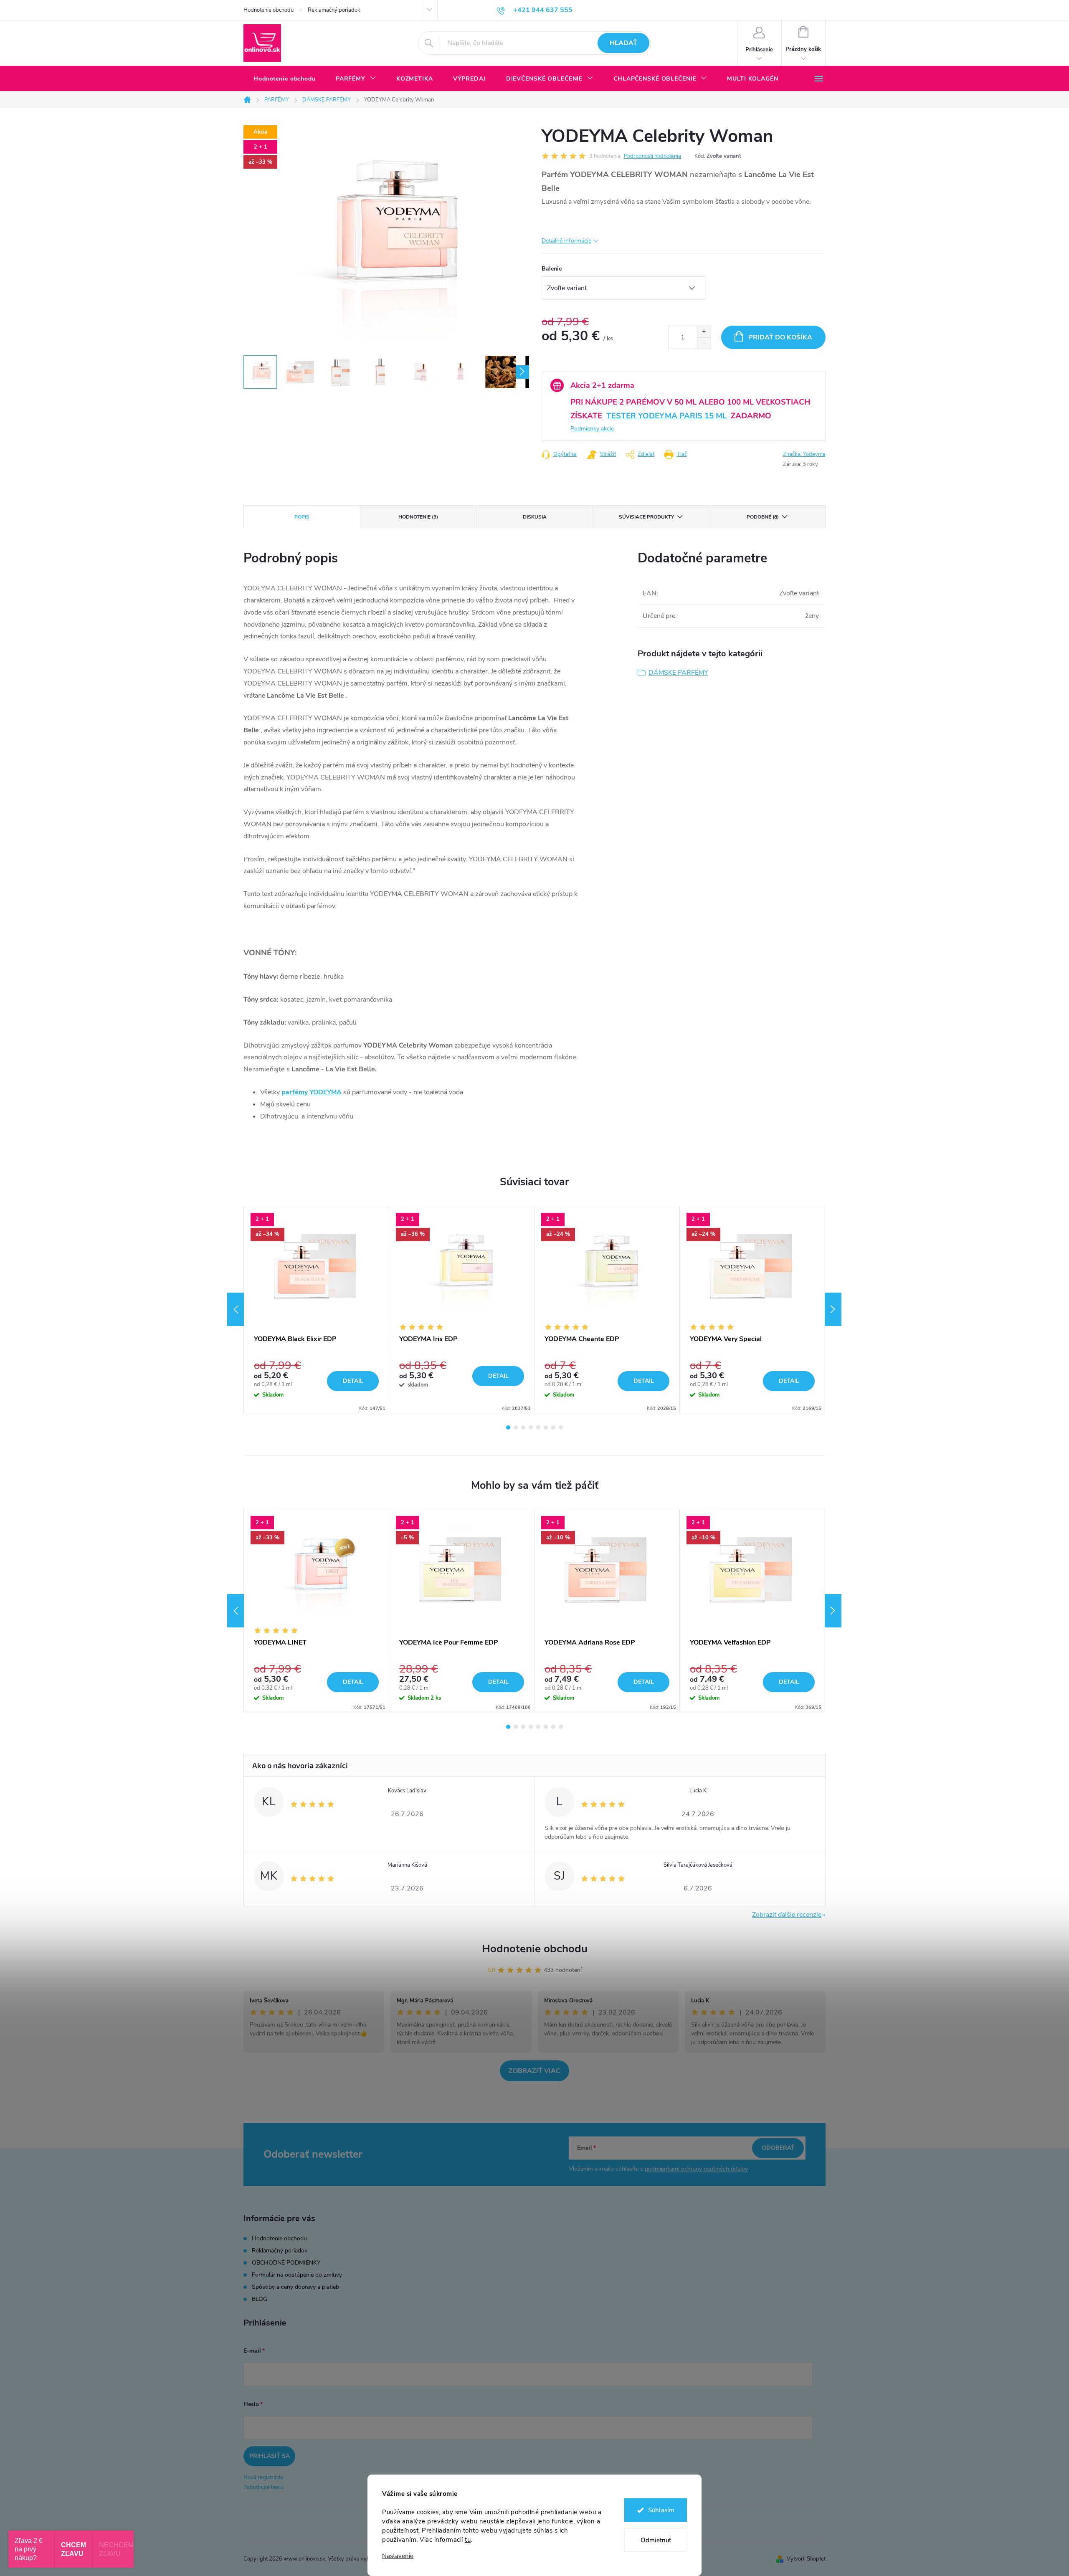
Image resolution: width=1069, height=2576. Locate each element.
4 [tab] (531, 1427)
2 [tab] (516, 1427)
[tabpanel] (317, 1310)
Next (833, 1309)
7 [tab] (553, 1427)
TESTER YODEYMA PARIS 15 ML (666, 416)
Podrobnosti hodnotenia (652, 156)
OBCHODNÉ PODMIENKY (286, 2263)
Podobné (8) (763, 517)
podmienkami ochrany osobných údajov (696, 2169)
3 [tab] (523, 1427)
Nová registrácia (263, 2477)
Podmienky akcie (592, 429)
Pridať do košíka (780, 337)
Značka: (804, 454)
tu (468, 2540)
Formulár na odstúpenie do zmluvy (297, 2275)
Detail (353, 1381)
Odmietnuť (656, 2540)
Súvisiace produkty (646, 517)
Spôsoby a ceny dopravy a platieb (295, 2287)
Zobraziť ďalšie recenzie (787, 1915)
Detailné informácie (566, 241)
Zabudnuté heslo (263, 2487)
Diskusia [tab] (535, 517)
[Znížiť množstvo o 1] (704, 343)
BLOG (260, 2299)
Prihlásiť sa (270, 2456)
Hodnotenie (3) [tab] (418, 517)
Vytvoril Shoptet (806, 2559)
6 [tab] (546, 1427)
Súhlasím (661, 2510)
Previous (236, 1309)
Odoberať (778, 2148)
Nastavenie (398, 2556)
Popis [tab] (302, 517)
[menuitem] (285, 79)
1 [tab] (508, 1427)
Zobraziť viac (534, 2071)
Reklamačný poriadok (334, 10)
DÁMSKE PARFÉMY (678, 673)
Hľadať (623, 43)
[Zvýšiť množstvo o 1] (704, 332)
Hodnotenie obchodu (269, 10)
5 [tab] (538, 1427)
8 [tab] (561, 1427)
